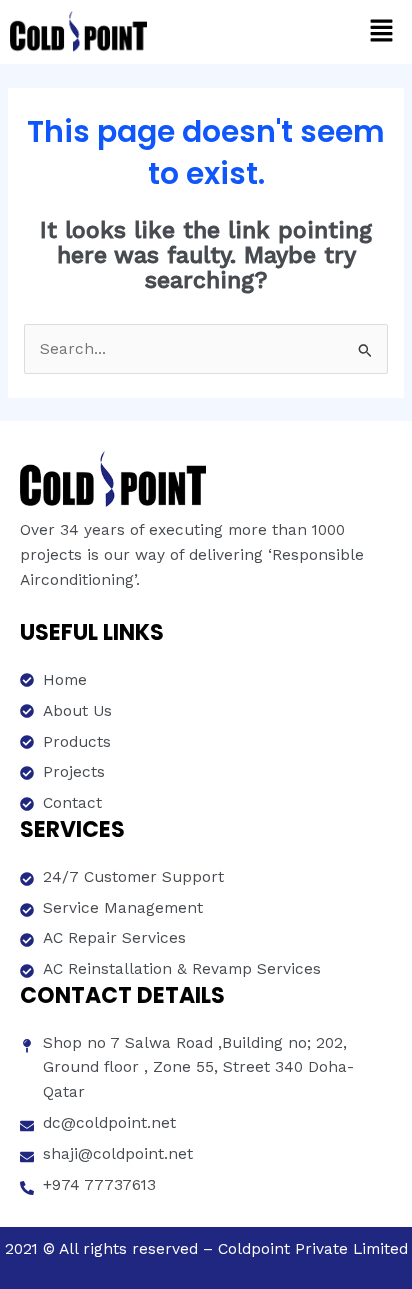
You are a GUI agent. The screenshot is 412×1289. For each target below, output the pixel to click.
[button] (382, 32)
